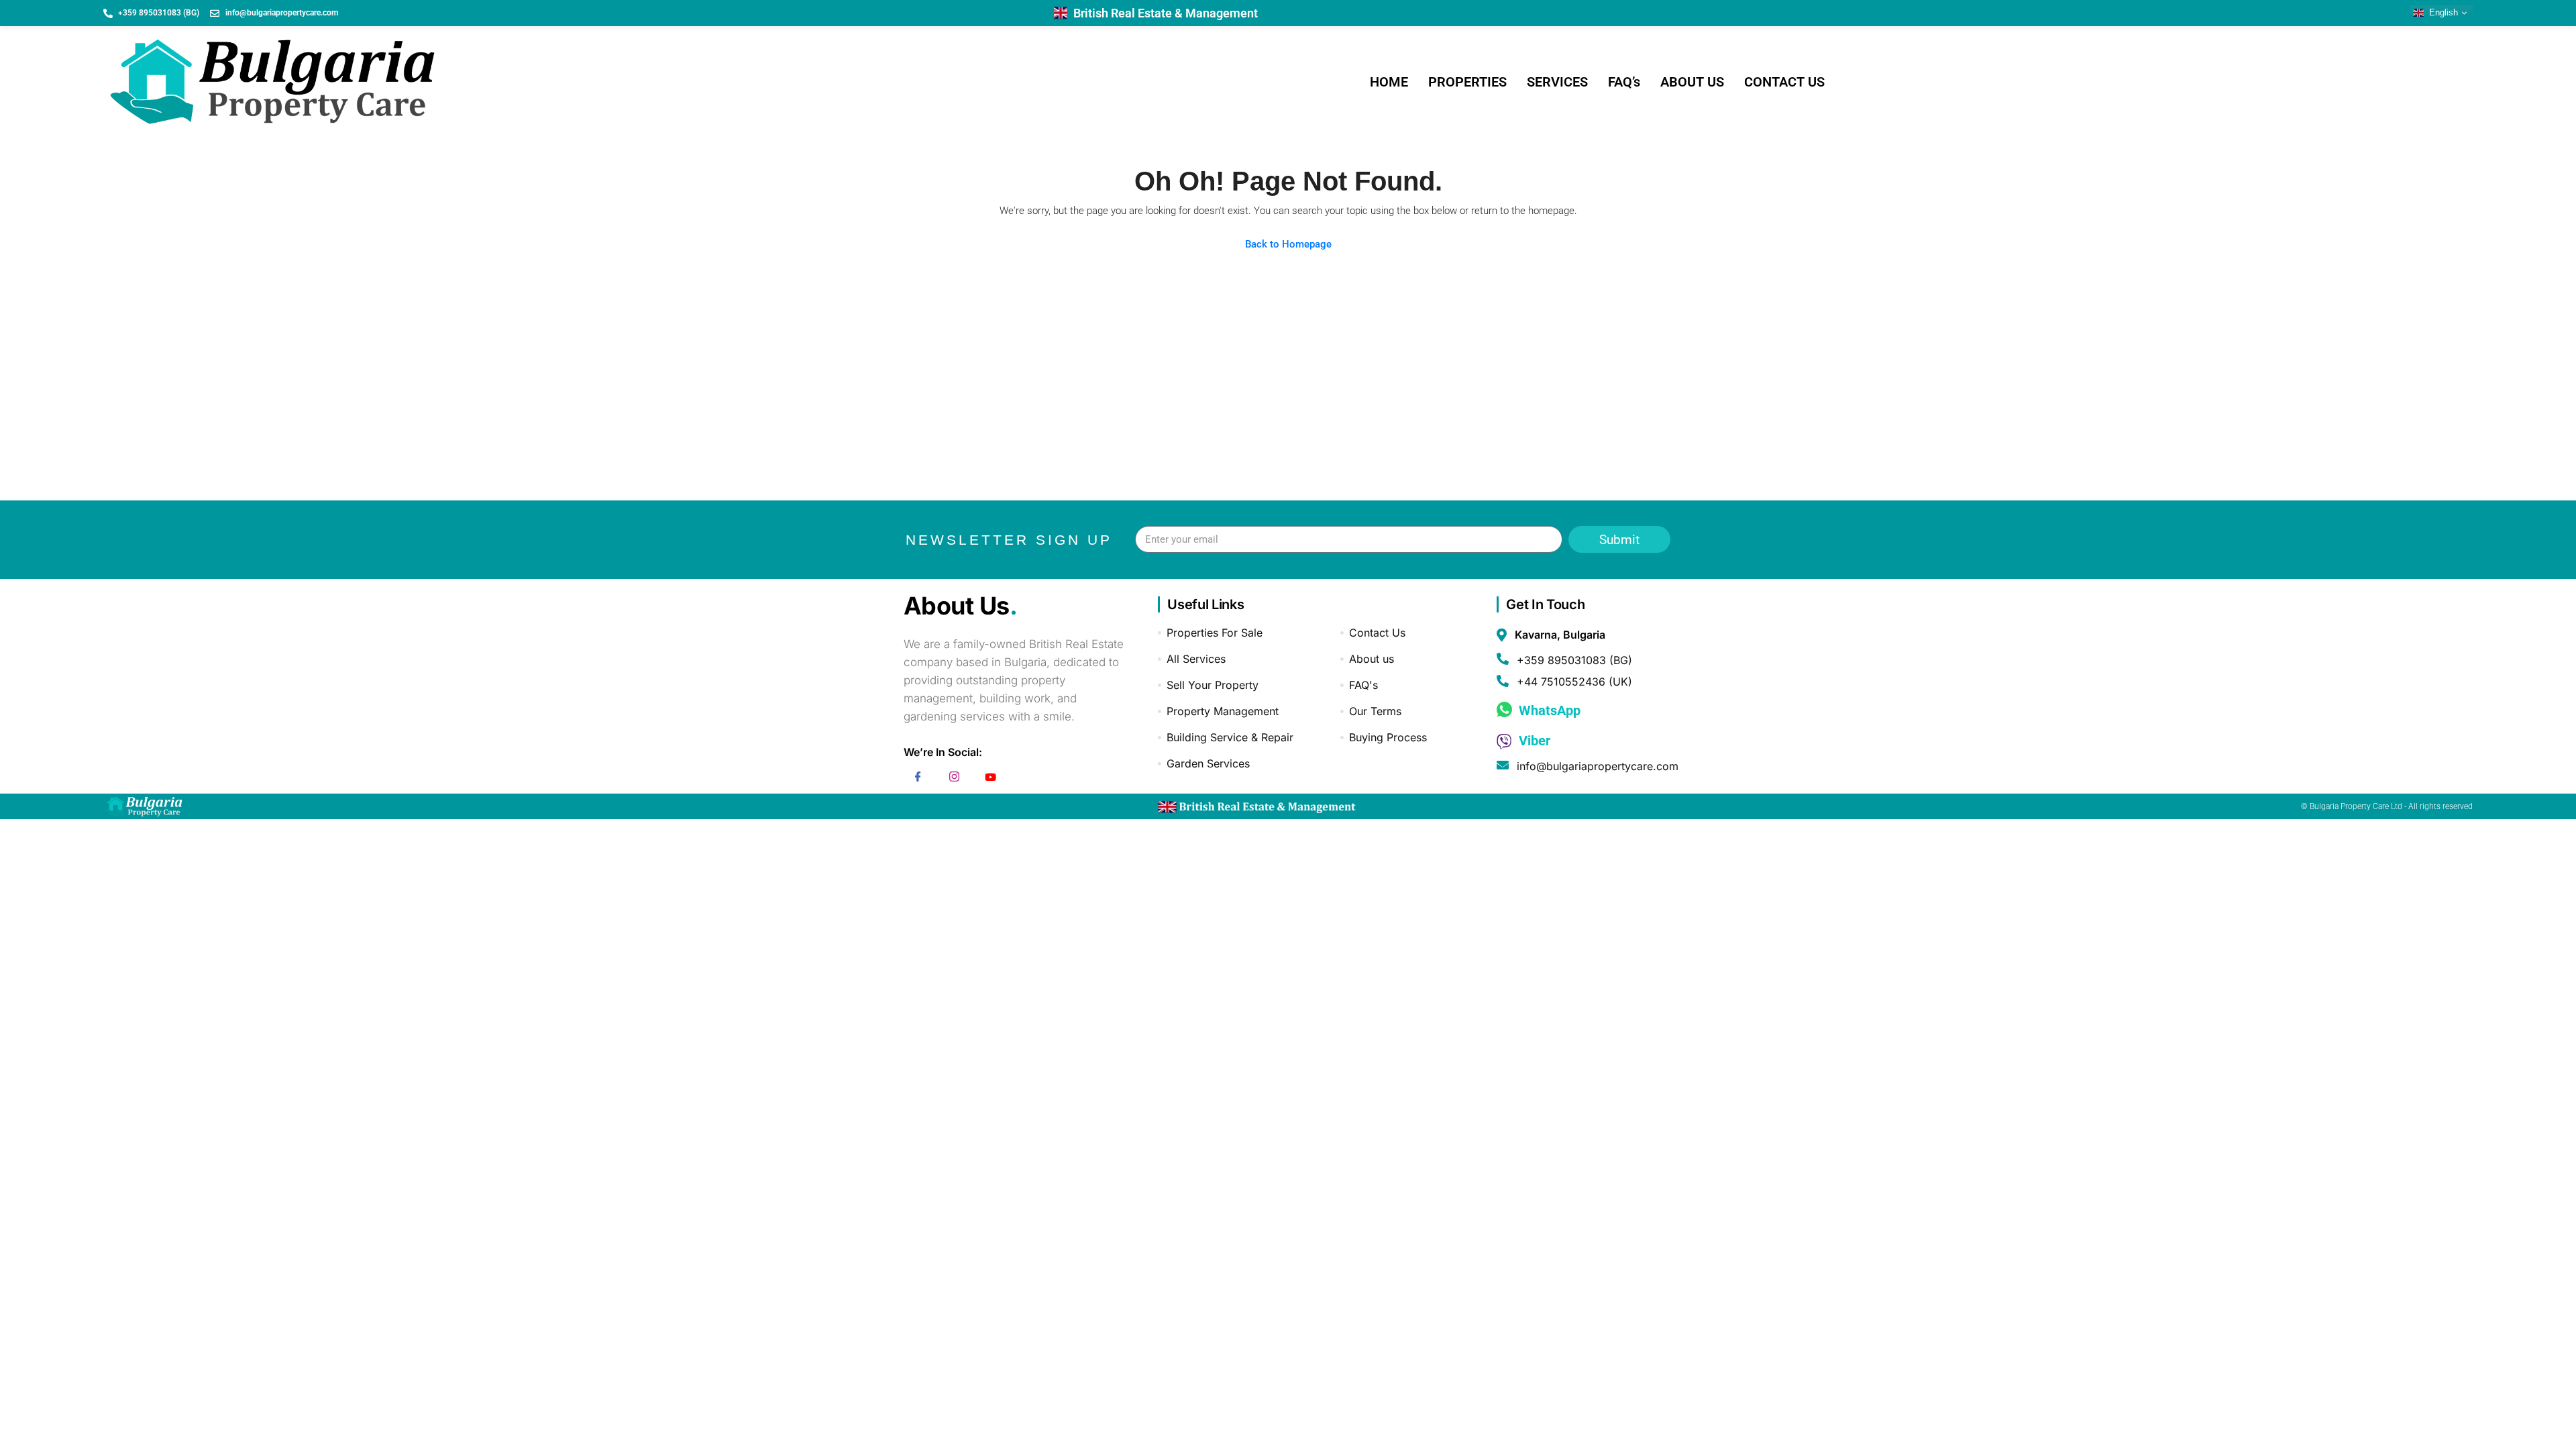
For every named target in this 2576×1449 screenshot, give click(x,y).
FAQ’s (1624, 82)
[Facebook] (918, 779)
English (2442, 12)
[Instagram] (955, 779)
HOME (1389, 82)
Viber (1533, 741)
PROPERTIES (1467, 82)
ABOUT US (1692, 82)
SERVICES (1557, 82)
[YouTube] (991, 779)
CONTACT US (1784, 82)
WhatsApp (1548, 710)
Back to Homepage (1288, 244)
